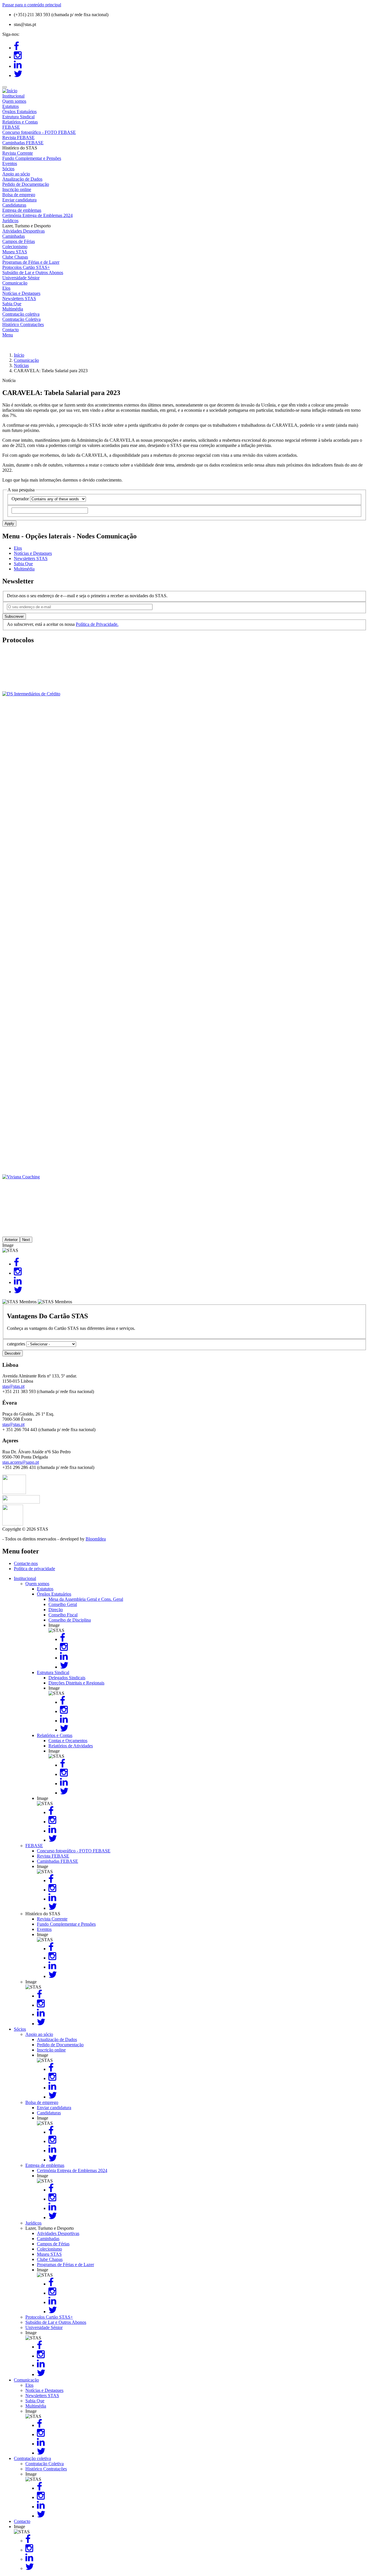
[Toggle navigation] (5, 87)
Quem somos (14, 101)
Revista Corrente (18, 153)
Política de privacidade (34, 1569)
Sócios (8, 169)
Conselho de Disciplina (70, 1620)
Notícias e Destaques (21, 293)
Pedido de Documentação (26, 184)
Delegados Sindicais (67, 1678)
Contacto (11, 330)
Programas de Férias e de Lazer (31, 262)
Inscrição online (17, 189)
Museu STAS (15, 252)
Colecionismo (15, 247)
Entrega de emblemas (22, 210)
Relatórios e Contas (20, 122)
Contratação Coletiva (21, 319)
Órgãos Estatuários (19, 112)
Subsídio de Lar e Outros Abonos (33, 273)
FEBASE (11, 127)
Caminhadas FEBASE (23, 143)
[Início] (10, 91)
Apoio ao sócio (16, 174)
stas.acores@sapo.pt (21, 1462)
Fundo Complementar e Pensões (32, 158)
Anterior (11, 1240)
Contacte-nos (26, 1563)
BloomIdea (96, 1539)
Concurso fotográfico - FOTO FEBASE (39, 132)
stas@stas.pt (13, 1386)
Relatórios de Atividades (71, 1746)
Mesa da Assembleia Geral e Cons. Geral (86, 1599)
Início (19, 355)
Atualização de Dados (22, 179)
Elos (6, 288)
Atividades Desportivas (23, 231)
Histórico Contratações (23, 324)
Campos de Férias (19, 241)
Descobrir (13, 1353)
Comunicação (15, 283)
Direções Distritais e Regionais (76, 1683)
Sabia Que (12, 304)
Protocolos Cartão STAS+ (26, 267)
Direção (56, 1610)
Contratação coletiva (21, 314)
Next (26, 1240)
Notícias (21, 365)
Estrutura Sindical (18, 117)
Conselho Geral (63, 1604)
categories (16, 1344)
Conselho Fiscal (63, 1615)
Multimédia (13, 309)
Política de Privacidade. (97, 624)
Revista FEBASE (18, 137)
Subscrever (14, 616)
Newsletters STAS (19, 298)
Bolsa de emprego (19, 195)
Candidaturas (14, 205)
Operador (20, 499)
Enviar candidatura (19, 200)
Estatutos (11, 106)
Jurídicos (10, 221)
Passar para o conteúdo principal (32, 5)
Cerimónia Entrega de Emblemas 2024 (37, 215)
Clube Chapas (15, 257)
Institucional (13, 96)
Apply (9, 524)
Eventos (10, 163)
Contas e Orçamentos (68, 1741)
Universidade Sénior (21, 278)
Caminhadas (14, 236)
